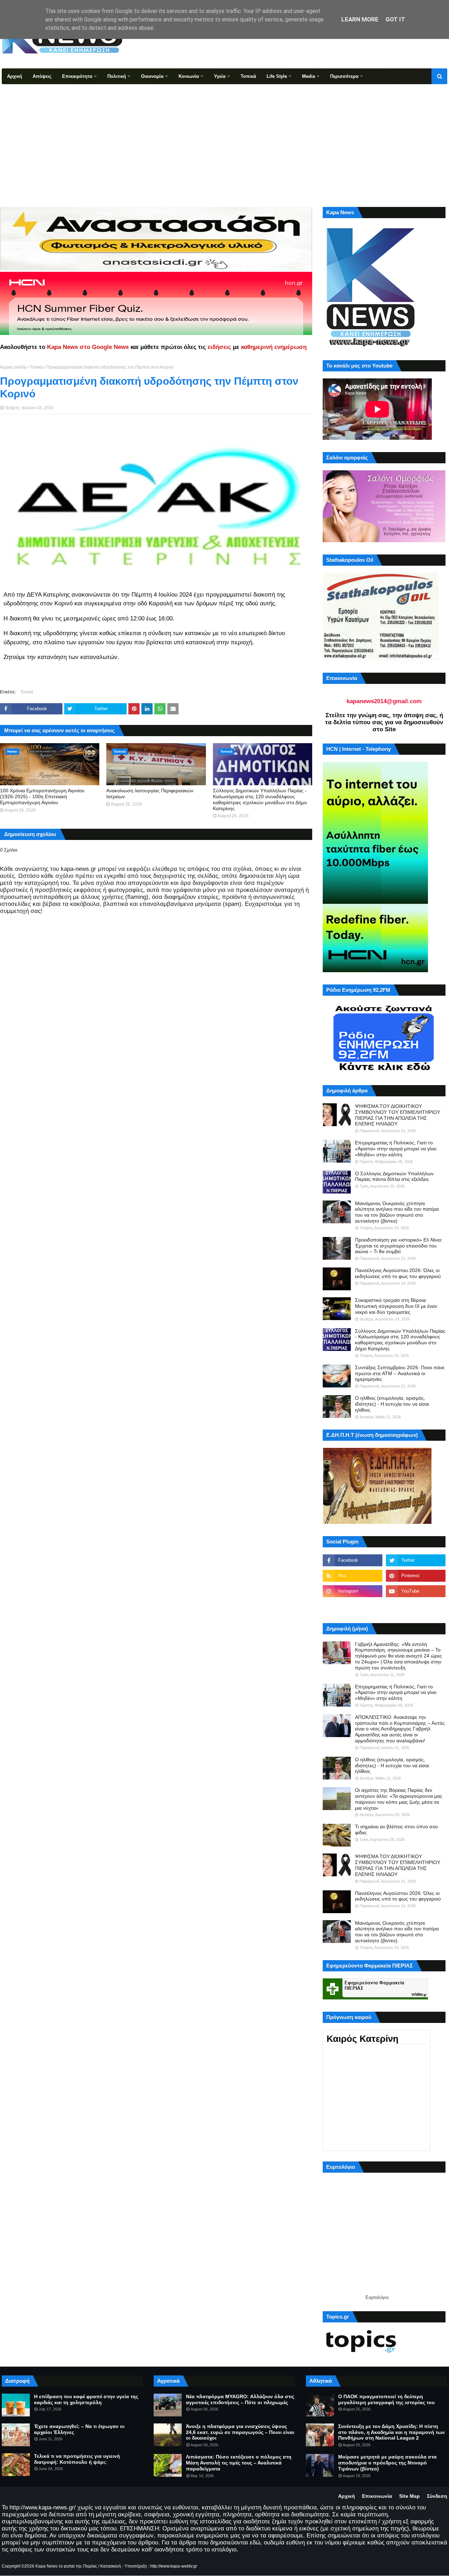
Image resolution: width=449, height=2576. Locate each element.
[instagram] (353, 1591)
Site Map (410, 2496)
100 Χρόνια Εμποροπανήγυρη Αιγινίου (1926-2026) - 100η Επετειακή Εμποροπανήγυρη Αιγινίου (42, 796)
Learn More (360, 19)
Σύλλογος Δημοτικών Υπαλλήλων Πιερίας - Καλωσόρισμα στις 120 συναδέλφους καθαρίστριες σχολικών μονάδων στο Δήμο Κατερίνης (260, 799)
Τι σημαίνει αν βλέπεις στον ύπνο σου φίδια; (397, 1830)
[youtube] (416, 1591)
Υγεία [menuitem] (220, 76)
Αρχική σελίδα (13, 367)
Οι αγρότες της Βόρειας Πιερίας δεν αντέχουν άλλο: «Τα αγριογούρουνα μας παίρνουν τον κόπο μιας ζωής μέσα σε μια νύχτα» (399, 1799)
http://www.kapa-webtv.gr (174, 2566)
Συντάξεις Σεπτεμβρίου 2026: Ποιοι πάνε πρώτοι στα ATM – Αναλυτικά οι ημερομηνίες (400, 1373)
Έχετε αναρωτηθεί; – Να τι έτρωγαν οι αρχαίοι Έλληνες (79, 2429)
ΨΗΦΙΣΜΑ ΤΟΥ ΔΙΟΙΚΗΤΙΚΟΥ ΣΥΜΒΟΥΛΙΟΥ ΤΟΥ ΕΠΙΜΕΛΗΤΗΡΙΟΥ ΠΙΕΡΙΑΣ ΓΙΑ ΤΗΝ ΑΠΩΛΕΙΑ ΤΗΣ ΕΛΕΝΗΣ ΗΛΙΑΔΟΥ (398, 1115)
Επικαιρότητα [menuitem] (77, 76)
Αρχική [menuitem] (15, 76)
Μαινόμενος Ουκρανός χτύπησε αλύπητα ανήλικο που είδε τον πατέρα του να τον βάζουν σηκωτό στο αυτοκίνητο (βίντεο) (397, 1212)
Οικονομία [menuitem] (152, 76)
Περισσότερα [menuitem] (344, 76)
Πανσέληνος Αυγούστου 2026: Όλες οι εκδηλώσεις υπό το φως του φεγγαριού (398, 1273)
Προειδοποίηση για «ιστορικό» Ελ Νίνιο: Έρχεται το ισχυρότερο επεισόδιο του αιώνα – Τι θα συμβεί (399, 1246)
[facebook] (353, 1560)
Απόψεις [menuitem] (42, 76)
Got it (395, 19)
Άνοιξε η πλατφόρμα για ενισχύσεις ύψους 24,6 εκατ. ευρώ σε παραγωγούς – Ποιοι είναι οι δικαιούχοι (240, 2432)
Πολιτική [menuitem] (117, 76)
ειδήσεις (219, 347)
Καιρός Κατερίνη (363, 2039)
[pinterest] (416, 1576)
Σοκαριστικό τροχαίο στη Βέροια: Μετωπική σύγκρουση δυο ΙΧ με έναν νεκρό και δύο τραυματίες (396, 1306)
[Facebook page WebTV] (416, 1607)
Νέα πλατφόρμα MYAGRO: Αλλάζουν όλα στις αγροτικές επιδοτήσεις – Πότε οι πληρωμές (240, 2399)
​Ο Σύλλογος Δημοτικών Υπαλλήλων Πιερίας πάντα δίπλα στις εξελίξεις (394, 1176)
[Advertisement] (224, 137)
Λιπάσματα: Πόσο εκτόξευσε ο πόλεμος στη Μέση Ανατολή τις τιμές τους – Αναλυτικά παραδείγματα (239, 2463)
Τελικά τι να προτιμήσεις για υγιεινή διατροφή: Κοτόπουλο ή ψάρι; (77, 2459)
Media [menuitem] (309, 76)
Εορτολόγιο (377, 2297)
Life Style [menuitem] (277, 76)
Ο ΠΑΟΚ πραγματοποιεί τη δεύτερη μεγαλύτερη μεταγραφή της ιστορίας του (386, 2399)
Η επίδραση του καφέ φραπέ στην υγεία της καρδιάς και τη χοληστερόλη (86, 2399)
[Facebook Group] (353, 1607)
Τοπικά (36, 367)
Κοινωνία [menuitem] (189, 76)
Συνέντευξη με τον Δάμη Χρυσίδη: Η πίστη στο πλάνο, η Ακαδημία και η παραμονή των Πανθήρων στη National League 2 (391, 2432)
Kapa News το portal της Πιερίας (66, 2566)
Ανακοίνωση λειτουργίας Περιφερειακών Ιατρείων (150, 793)
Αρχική (347, 2496)
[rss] (353, 1576)
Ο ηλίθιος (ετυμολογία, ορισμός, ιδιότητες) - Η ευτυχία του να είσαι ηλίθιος (392, 1404)
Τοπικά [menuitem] (248, 76)
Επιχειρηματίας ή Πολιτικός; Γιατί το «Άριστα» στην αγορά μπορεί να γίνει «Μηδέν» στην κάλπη (396, 1149)
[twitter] (416, 1560)
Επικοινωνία (377, 2496)
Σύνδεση (437, 2496)
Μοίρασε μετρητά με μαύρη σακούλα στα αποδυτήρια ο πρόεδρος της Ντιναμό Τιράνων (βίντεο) (387, 2463)
